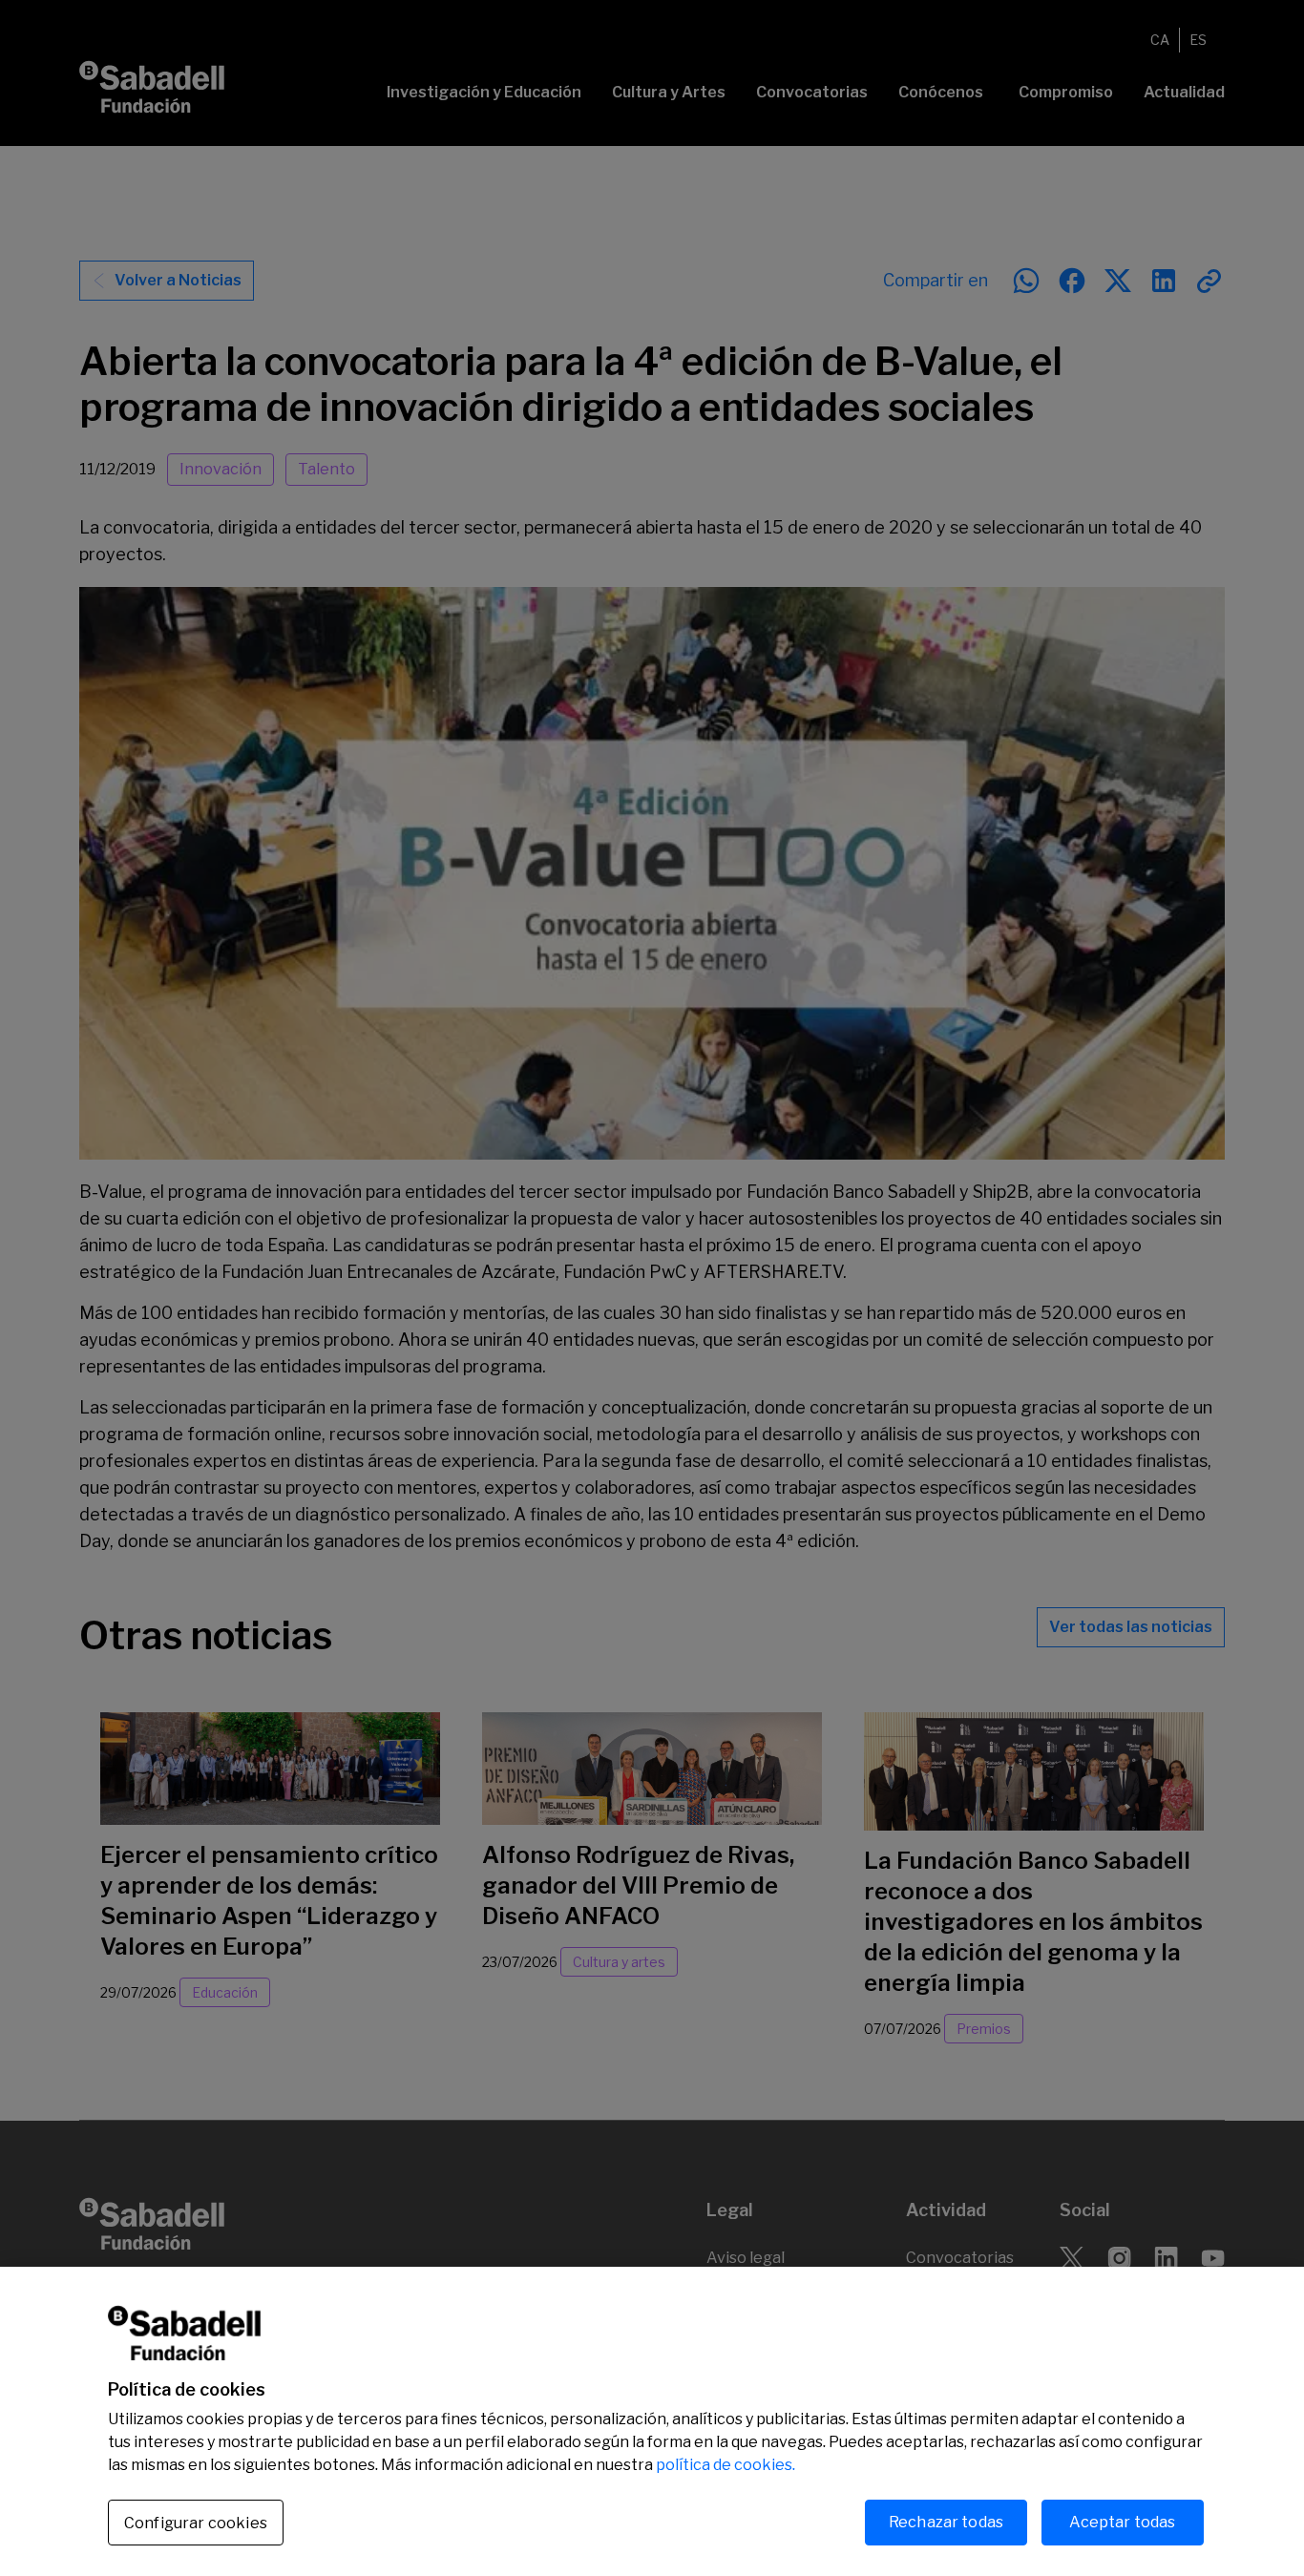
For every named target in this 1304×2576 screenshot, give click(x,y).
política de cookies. (726, 2465)
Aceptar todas (1122, 2522)
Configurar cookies (196, 2523)
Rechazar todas (946, 2522)
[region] (652, 2421)
